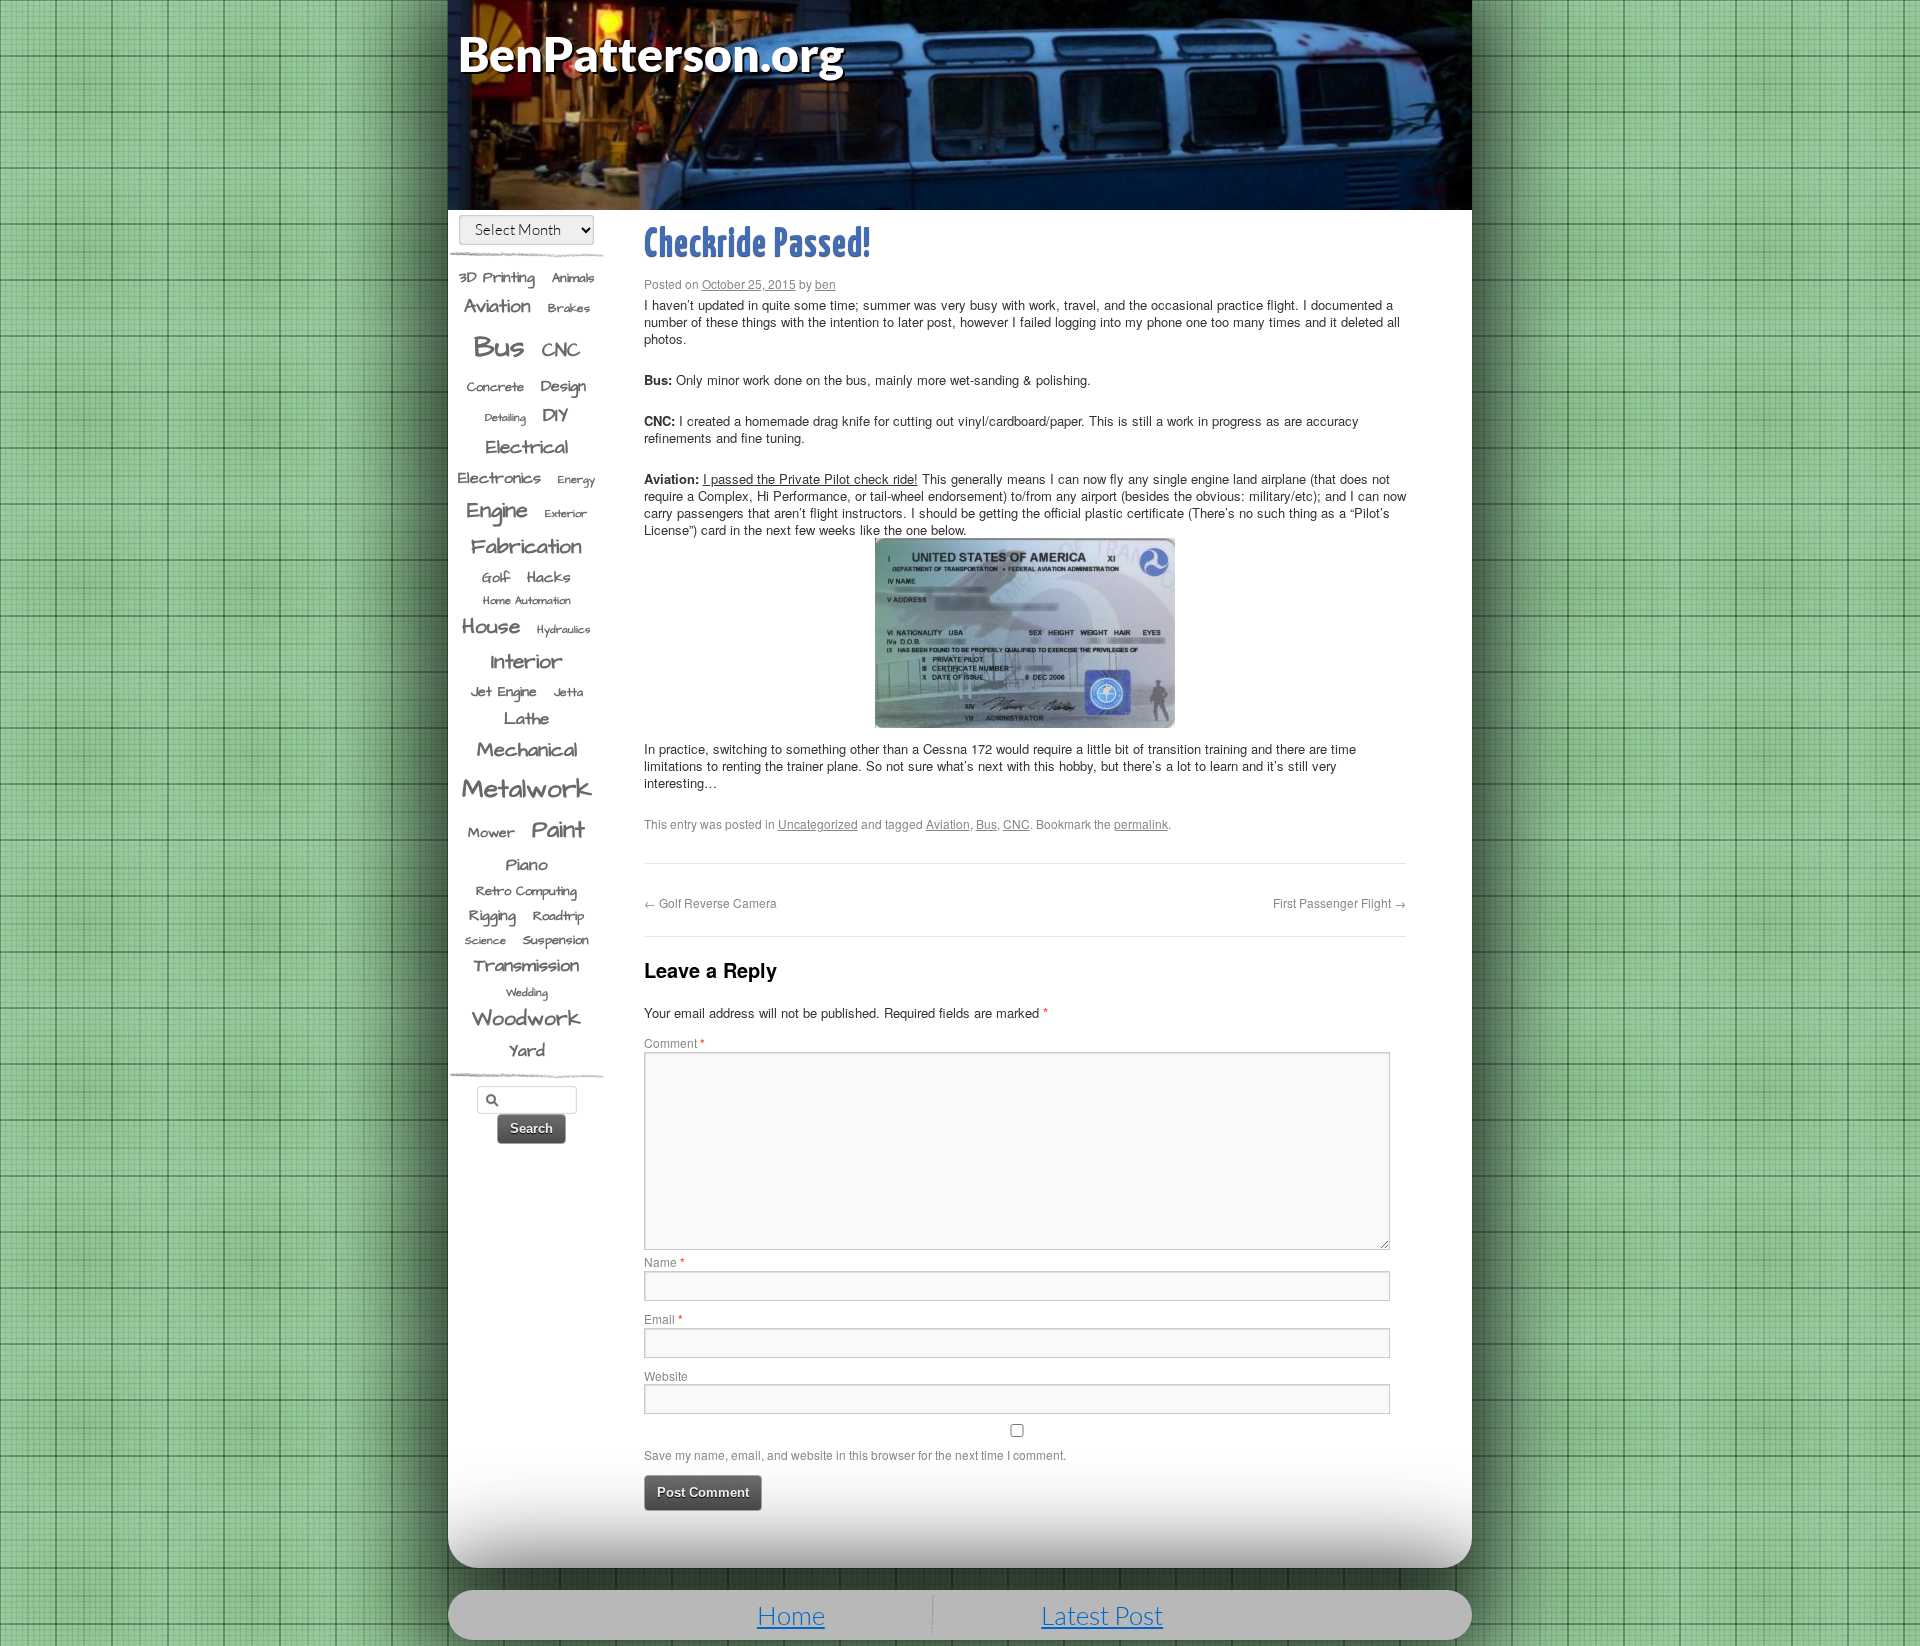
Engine (497, 510)
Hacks (549, 577)
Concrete (495, 387)
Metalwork (527, 789)
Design (563, 386)
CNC (561, 351)
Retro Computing (526, 891)
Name (664, 1261)
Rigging (492, 915)
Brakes (569, 308)
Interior (527, 662)
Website (666, 1375)
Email (663, 1318)
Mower (491, 833)
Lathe (526, 719)
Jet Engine (504, 692)
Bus (499, 347)
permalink (1141, 823)
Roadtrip (558, 916)
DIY (555, 415)
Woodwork (526, 1019)
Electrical (527, 447)
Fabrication (526, 546)
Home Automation (527, 600)
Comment (674, 1042)
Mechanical (527, 750)
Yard (527, 1051)
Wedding (527, 992)
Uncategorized (818, 823)
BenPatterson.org (651, 53)
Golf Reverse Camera (710, 902)
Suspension (556, 940)
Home (791, 1615)
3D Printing (497, 277)
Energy (576, 479)
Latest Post (1102, 1615)
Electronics (499, 478)
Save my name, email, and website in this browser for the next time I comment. (855, 1454)
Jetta (568, 692)
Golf (496, 578)
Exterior (566, 513)
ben (825, 283)
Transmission (526, 965)
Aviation (497, 306)
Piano (527, 865)
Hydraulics (564, 629)
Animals (573, 278)
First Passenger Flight (1339, 902)
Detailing (505, 417)
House (491, 627)
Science (485, 940)
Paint (558, 830)
